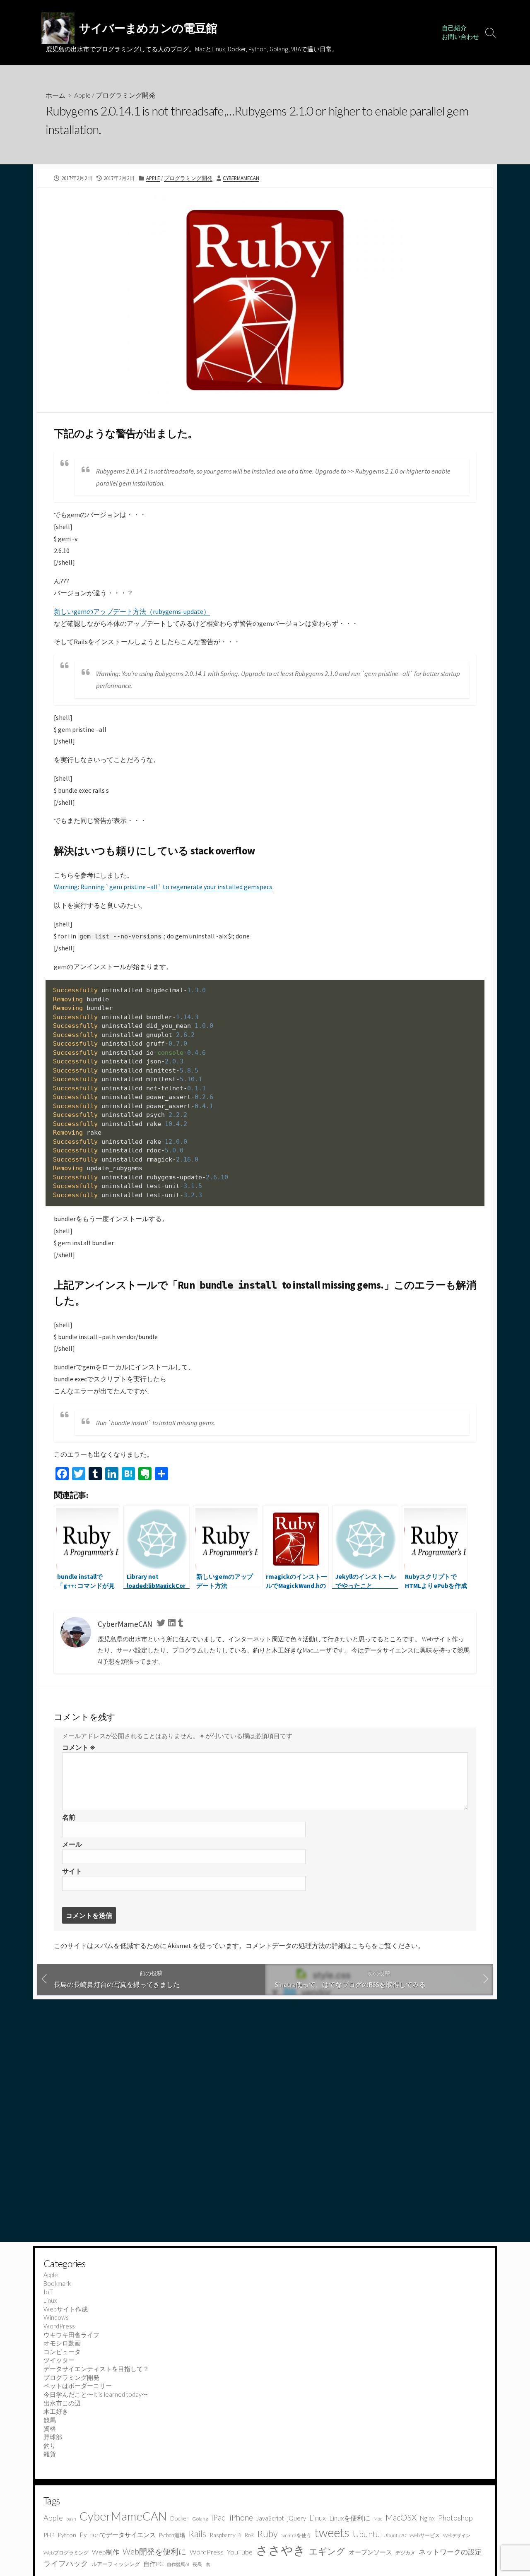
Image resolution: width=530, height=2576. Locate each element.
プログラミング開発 (125, 95)
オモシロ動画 (62, 2343)
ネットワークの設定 (450, 2552)
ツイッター (59, 2360)
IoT (48, 2292)
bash (71, 2519)
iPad (219, 2517)
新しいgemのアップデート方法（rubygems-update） (132, 611)
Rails (197, 2534)
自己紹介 (454, 28)
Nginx (427, 2518)
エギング (327, 2551)
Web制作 (106, 2552)
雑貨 (50, 2454)
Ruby (267, 2534)
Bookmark (57, 2283)
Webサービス (425, 2535)
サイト (72, 1871)
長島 (198, 2564)
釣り (50, 2446)
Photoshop (455, 2518)
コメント (79, 1747)
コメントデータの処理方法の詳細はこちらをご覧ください (332, 1946)
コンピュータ (62, 2352)
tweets (332, 2533)
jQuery (297, 2518)
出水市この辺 (62, 2403)
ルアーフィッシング (116, 2564)
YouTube (240, 2552)
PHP (49, 2535)
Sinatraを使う (296, 2535)
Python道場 (172, 2535)
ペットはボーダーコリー (78, 2386)
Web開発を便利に (154, 2551)
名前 (69, 1817)
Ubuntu (366, 2534)
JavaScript (270, 2518)
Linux (50, 2300)
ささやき (281, 2550)
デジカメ (405, 2553)
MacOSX (401, 2517)
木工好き (56, 2411)
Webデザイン (457, 2535)
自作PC (153, 2564)
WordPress (59, 2326)
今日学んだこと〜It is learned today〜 (96, 2394)
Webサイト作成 (66, 2309)
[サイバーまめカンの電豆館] (58, 28)
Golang (200, 2519)
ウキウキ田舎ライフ (71, 2335)
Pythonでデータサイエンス (118, 2535)
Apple (82, 95)
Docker (179, 2518)
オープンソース (370, 2552)
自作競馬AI (178, 2564)
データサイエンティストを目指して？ (96, 2369)
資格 (50, 2428)
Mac (378, 2519)
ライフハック (66, 2563)
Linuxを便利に (350, 2518)
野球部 (53, 2437)
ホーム (55, 95)
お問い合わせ (460, 37)
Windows (56, 2317)
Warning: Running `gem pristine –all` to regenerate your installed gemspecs (163, 887)
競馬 (50, 2420)
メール (72, 1844)
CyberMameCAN (241, 178)
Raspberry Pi (225, 2535)
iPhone (241, 2517)
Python (67, 2535)
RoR (249, 2535)
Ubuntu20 (395, 2535)
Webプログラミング (66, 2553)
